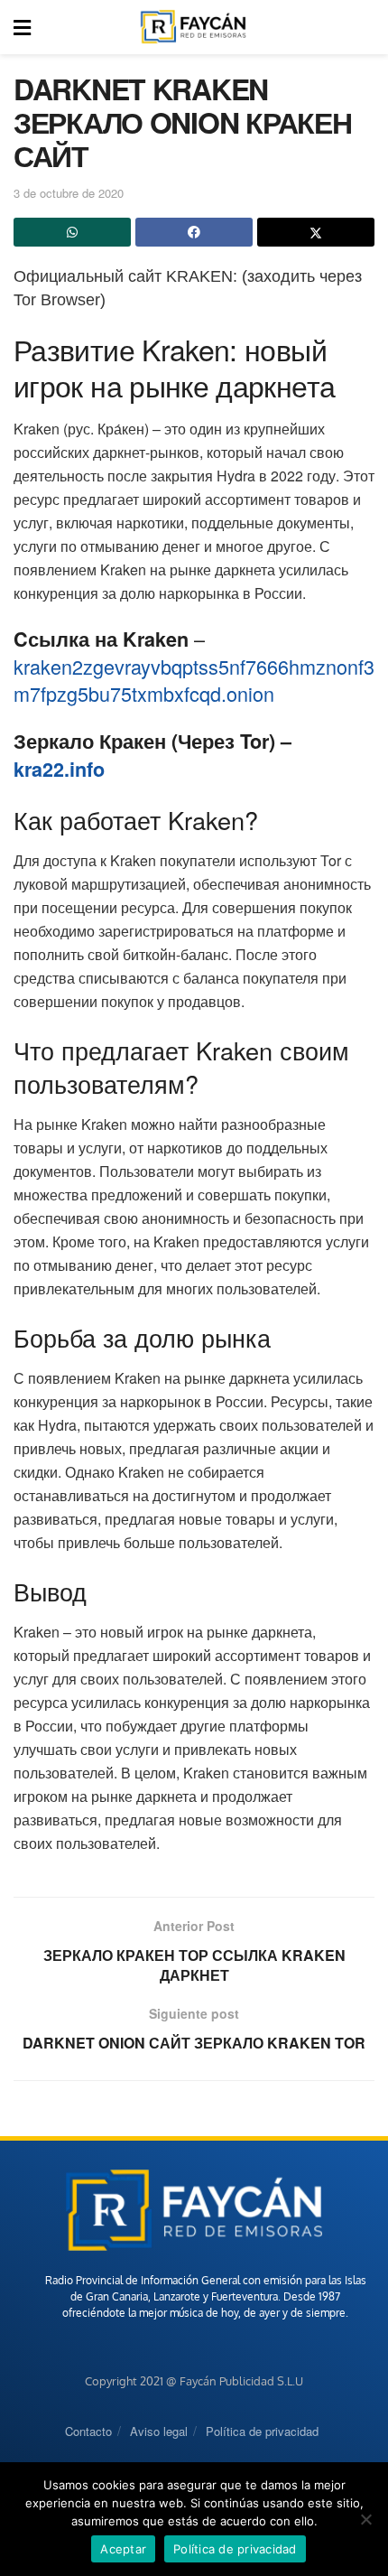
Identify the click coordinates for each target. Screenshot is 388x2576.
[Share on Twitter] (316, 232)
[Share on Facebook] (194, 232)
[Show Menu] (22, 27)
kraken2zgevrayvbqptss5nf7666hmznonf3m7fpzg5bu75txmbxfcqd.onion (194, 680)
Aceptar (123, 2549)
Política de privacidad (262, 2431)
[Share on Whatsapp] (72, 232)
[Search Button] (365, 27)
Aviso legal (159, 2431)
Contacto (88, 2431)
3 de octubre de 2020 (69, 193)
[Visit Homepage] (193, 27)
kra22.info (59, 769)
